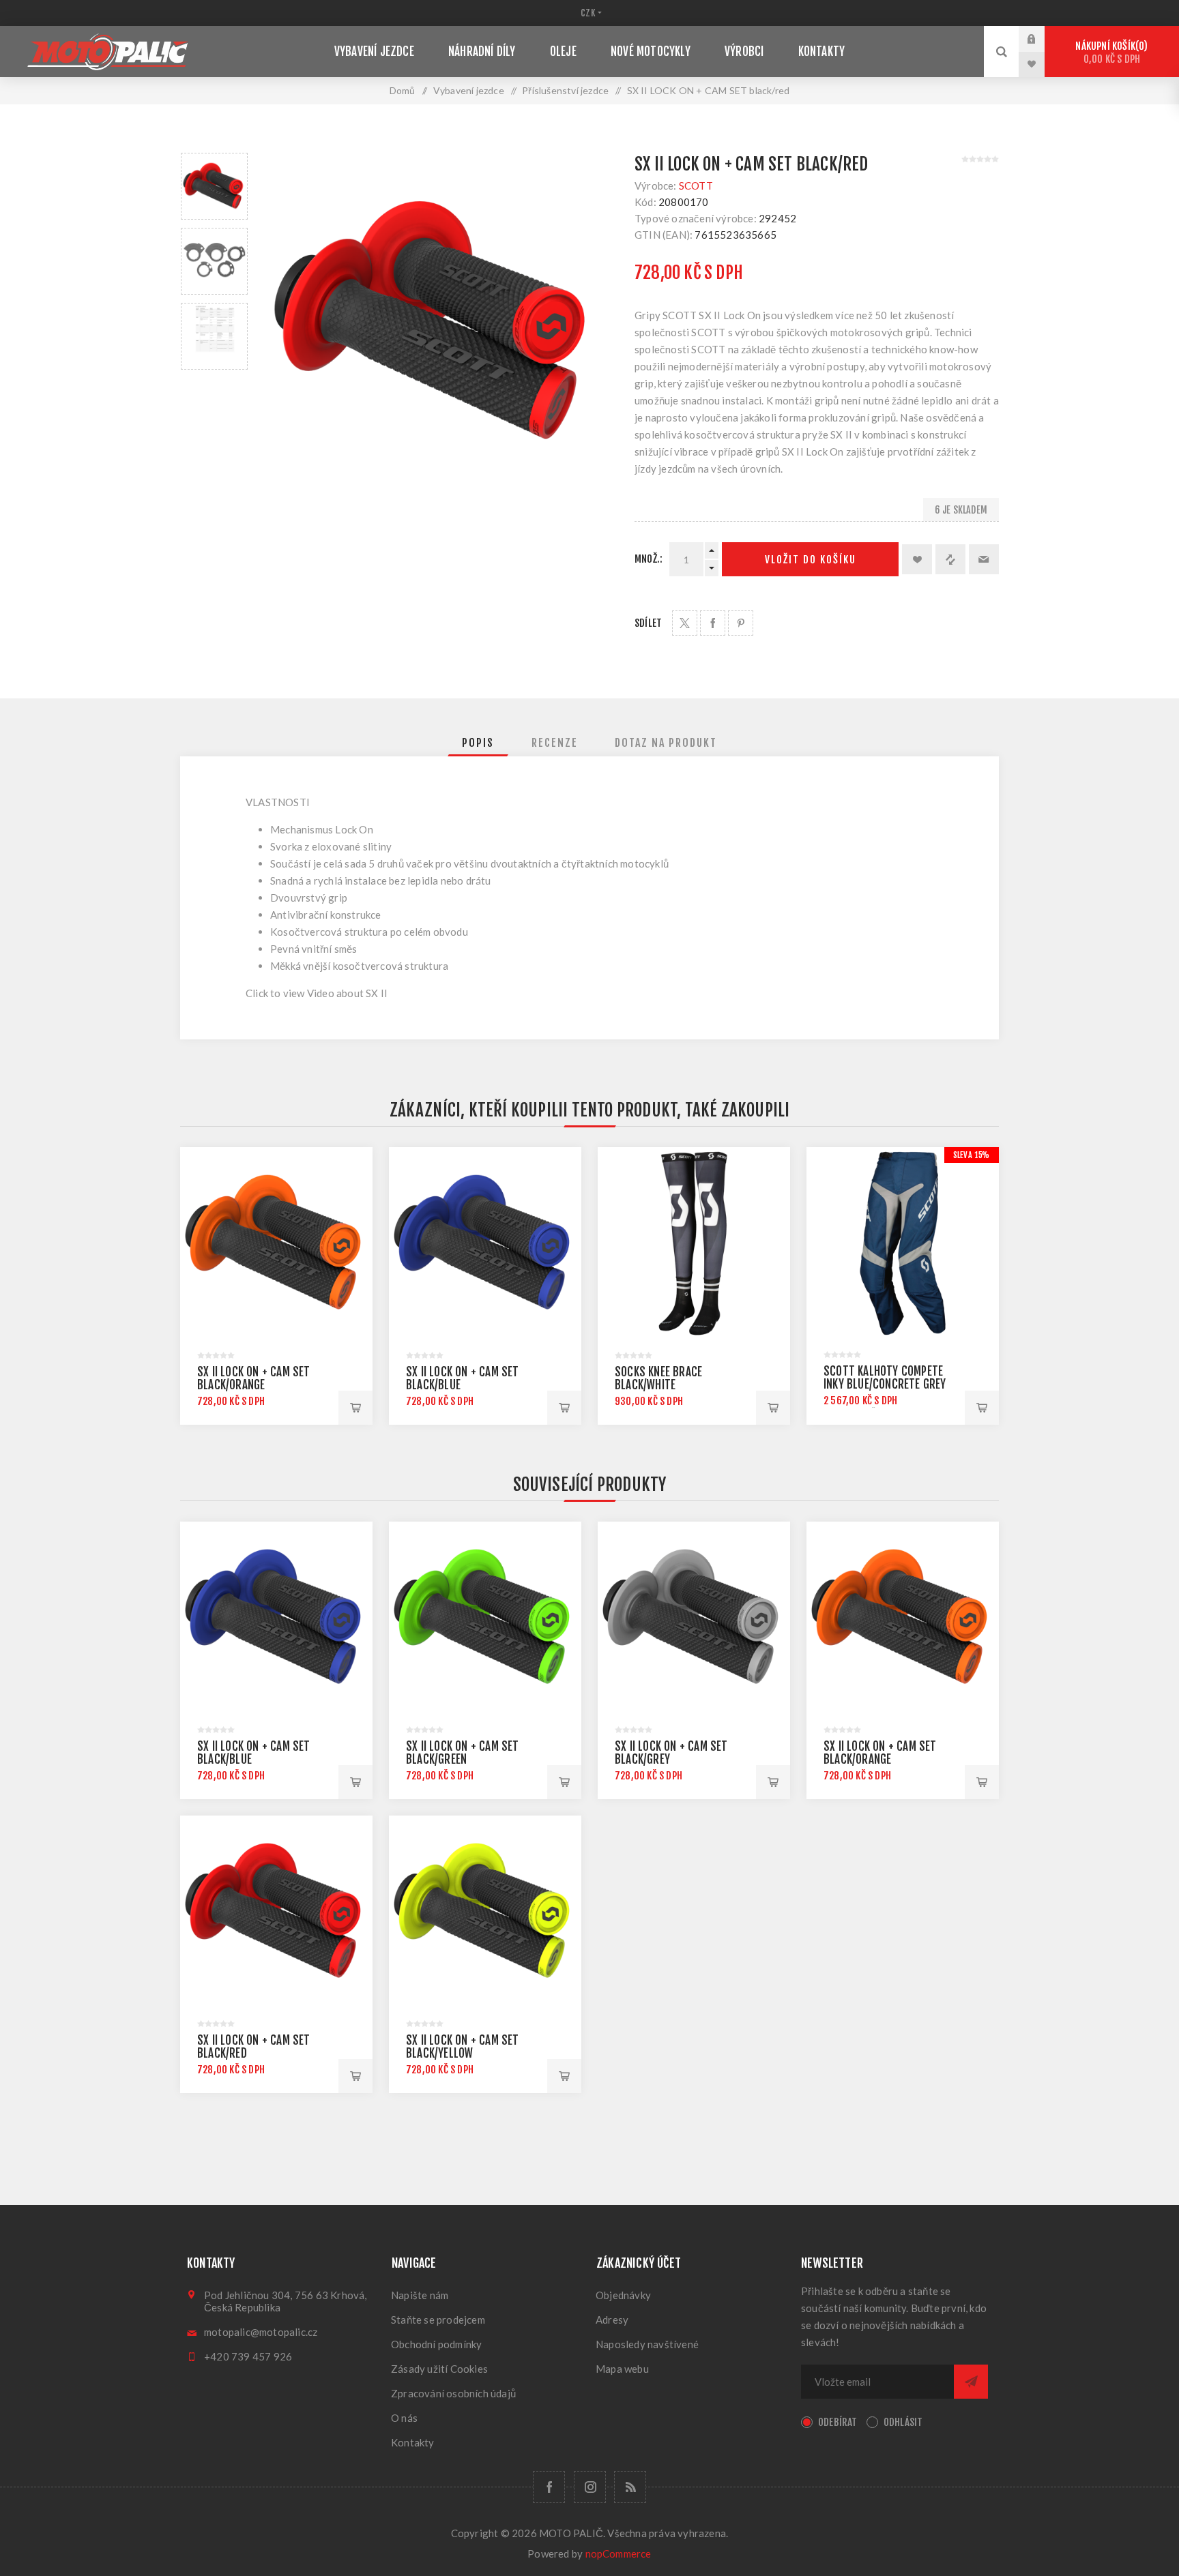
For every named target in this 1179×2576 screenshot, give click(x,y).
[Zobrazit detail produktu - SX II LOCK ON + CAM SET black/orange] (276, 1243)
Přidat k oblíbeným (917, 559)
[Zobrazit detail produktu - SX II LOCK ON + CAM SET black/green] (485, 1618)
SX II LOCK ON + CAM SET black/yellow (463, 2047)
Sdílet (648, 623)
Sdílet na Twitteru (685, 623)
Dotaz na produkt (666, 743)
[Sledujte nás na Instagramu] (590, 2487)
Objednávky (623, 2295)
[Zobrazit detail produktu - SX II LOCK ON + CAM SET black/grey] (694, 1618)
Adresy (612, 2320)
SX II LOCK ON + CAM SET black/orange (254, 1378)
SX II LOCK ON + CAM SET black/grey (671, 1753)
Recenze (555, 743)
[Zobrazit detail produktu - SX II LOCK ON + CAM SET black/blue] (485, 1243)
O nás (404, 2418)
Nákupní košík (1109, 53)
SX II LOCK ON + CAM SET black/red (254, 2047)
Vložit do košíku (811, 560)
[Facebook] (549, 2487)
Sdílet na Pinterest (741, 623)
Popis (478, 743)
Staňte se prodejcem (438, 2320)
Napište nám (420, 2295)
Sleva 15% (972, 1155)
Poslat (971, 2382)
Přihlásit (1042, 39)
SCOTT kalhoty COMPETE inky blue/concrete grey (885, 1378)
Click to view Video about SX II (317, 993)
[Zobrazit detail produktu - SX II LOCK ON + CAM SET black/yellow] (485, 1912)
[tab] (478, 743)
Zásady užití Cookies (439, 2369)
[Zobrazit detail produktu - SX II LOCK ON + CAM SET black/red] (276, 1912)
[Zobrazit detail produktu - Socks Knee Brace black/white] (694, 1243)
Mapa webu (622, 2369)
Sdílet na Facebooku (713, 623)
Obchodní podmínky (436, 2344)
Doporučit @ (984, 559)
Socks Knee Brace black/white (658, 1378)
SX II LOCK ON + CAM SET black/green (463, 1753)
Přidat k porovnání (950, 559)
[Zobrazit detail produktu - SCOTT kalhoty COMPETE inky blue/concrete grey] (903, 1243)
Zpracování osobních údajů (453, 2393)
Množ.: (649, 559)
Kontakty (413, 2442)
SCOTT (696, 186)
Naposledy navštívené (647, 2344)
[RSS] (630, 2487)
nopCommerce (618, 2553)
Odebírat (838, 2422)
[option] (214, 186)
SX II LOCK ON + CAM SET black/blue (463, 1378)
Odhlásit (903, 2422)
